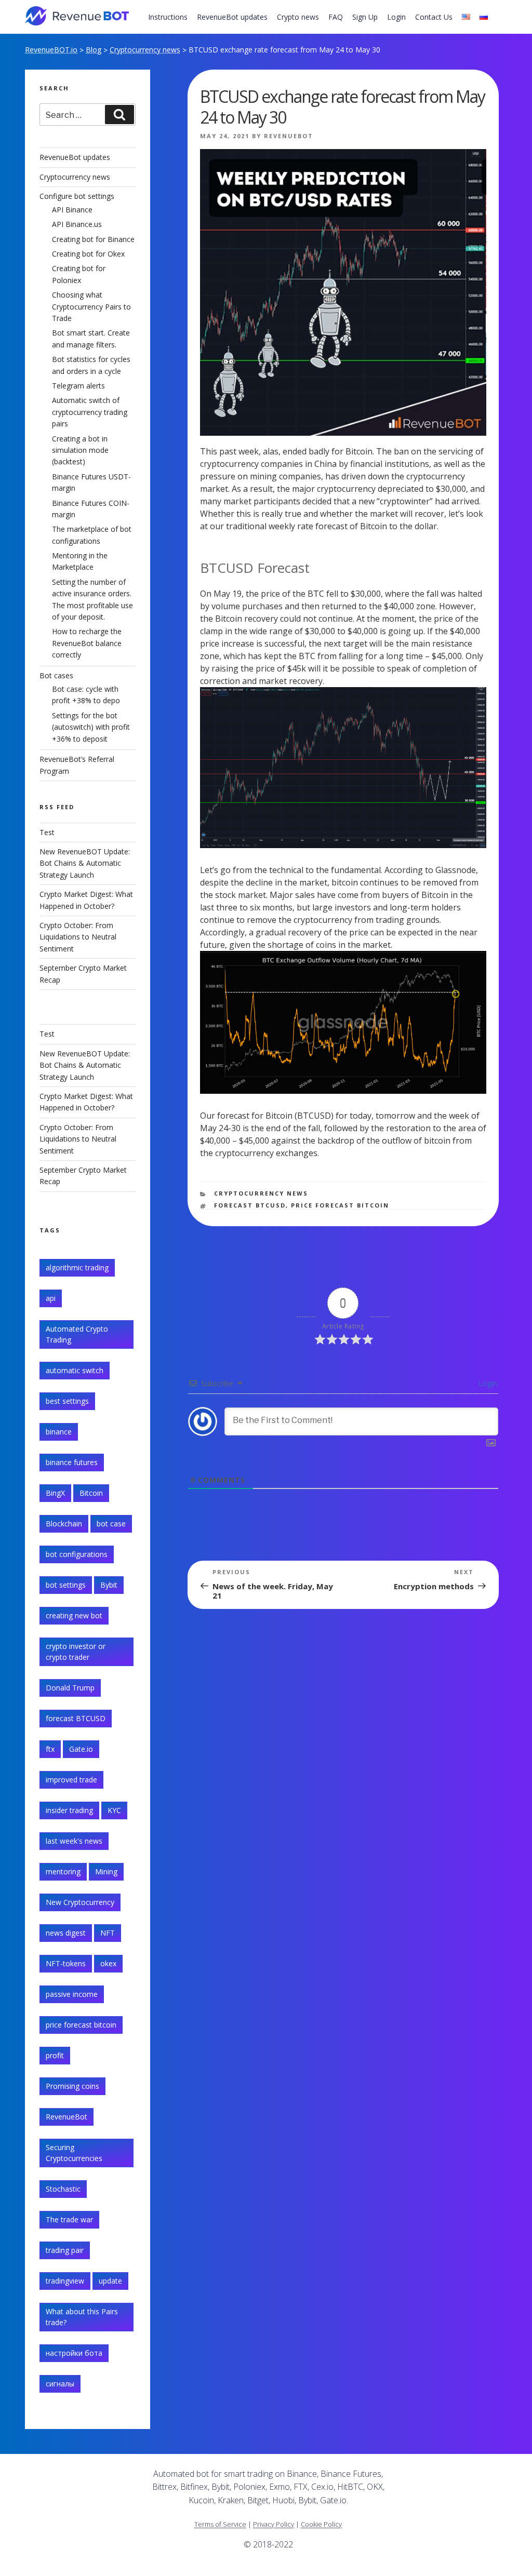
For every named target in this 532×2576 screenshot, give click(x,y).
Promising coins (72, 2086)
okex (108, 1963)
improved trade (71, 1780)
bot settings (66, 1585)
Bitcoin (91, 1493)
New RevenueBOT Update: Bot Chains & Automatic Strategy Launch (85, 863)
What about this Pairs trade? (82, 2317)
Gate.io (81, 1749)
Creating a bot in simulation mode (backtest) (80, 450)
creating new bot (74, 1615)
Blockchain (64, 1524)
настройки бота (74, 2353)
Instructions (168, 17)
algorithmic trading (77, 1267)
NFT (108, 1933)
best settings (67, 1401)
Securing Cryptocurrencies (74, 2153)
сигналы (60, 2384)
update (110, 2281)
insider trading (69, 1810)
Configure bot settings (77, 196)
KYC (114, 1810)
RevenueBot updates (232, 17)
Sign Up (365, 17)
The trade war (69, 2219)
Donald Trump (70, 1688)
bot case (111, 1524)
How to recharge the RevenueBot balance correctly (87, 643)
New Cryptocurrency (80, 1902)
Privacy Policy (274, 2524)
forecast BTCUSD (250, 1205)
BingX (55, 1493)
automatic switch (75, 1370)
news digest (66, 1933)
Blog (94, 50)
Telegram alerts (78, 386)
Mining (106, 1871)
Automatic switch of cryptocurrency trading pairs (90, 412)
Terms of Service (220, 2524)
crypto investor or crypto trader (76, 1652)
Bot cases (56, 675)
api (51, 1298)
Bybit (109, 1585)
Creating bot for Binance (93, 239)
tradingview (65, 2281)
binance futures (72, 1462)
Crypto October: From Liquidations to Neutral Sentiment (78, 937)
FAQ (336, 17)
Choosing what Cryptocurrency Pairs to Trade (91, 306)
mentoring (63, 1871)
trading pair (65, 2250)
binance (59, 1432)
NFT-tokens (66, 1963)
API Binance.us (77, 224)
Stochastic (63, 2189)
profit (55, 2055)
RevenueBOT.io (51, 50)
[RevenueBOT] (431, 2478)
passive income (72, 1994)
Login (396, 17)
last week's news (74, 1841)
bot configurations (77, 1554)
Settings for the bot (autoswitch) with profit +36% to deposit (91, 727)
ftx (50, 1749)
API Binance (72, 210)
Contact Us (434, 17)
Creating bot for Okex (88, 254)
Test (47, 832)
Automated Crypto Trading (77, 1334)
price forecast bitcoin (340, 1205)
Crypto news (298, 17)
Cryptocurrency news (145, 50)
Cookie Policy (321, 2524)
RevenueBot (289, 136)
